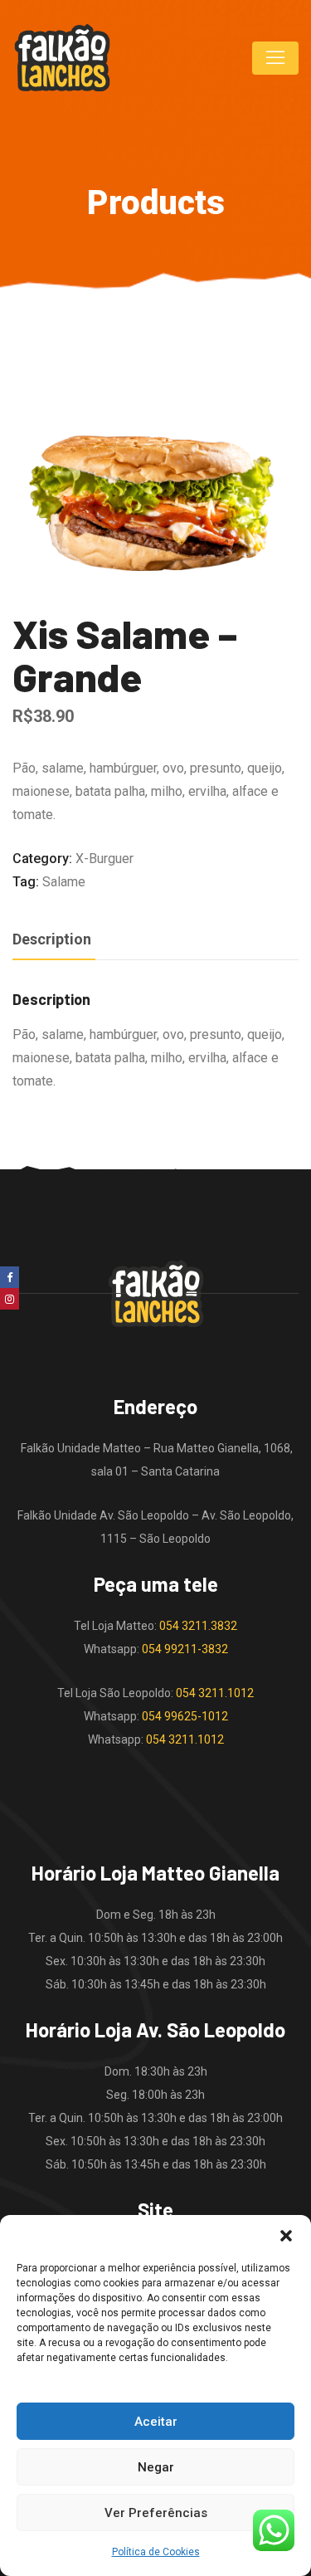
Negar (156, 2467)
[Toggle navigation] (275, 58)
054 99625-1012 (185, 1716)
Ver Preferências (156, 2513)
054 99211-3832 (185, 1649)
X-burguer (104, 859)
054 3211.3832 (198, 1626)
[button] (286, 2236)
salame (64, 882)
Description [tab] (52, 939)
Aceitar (156, 2422)
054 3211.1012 (215, 1693)
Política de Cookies (156, 2552)
